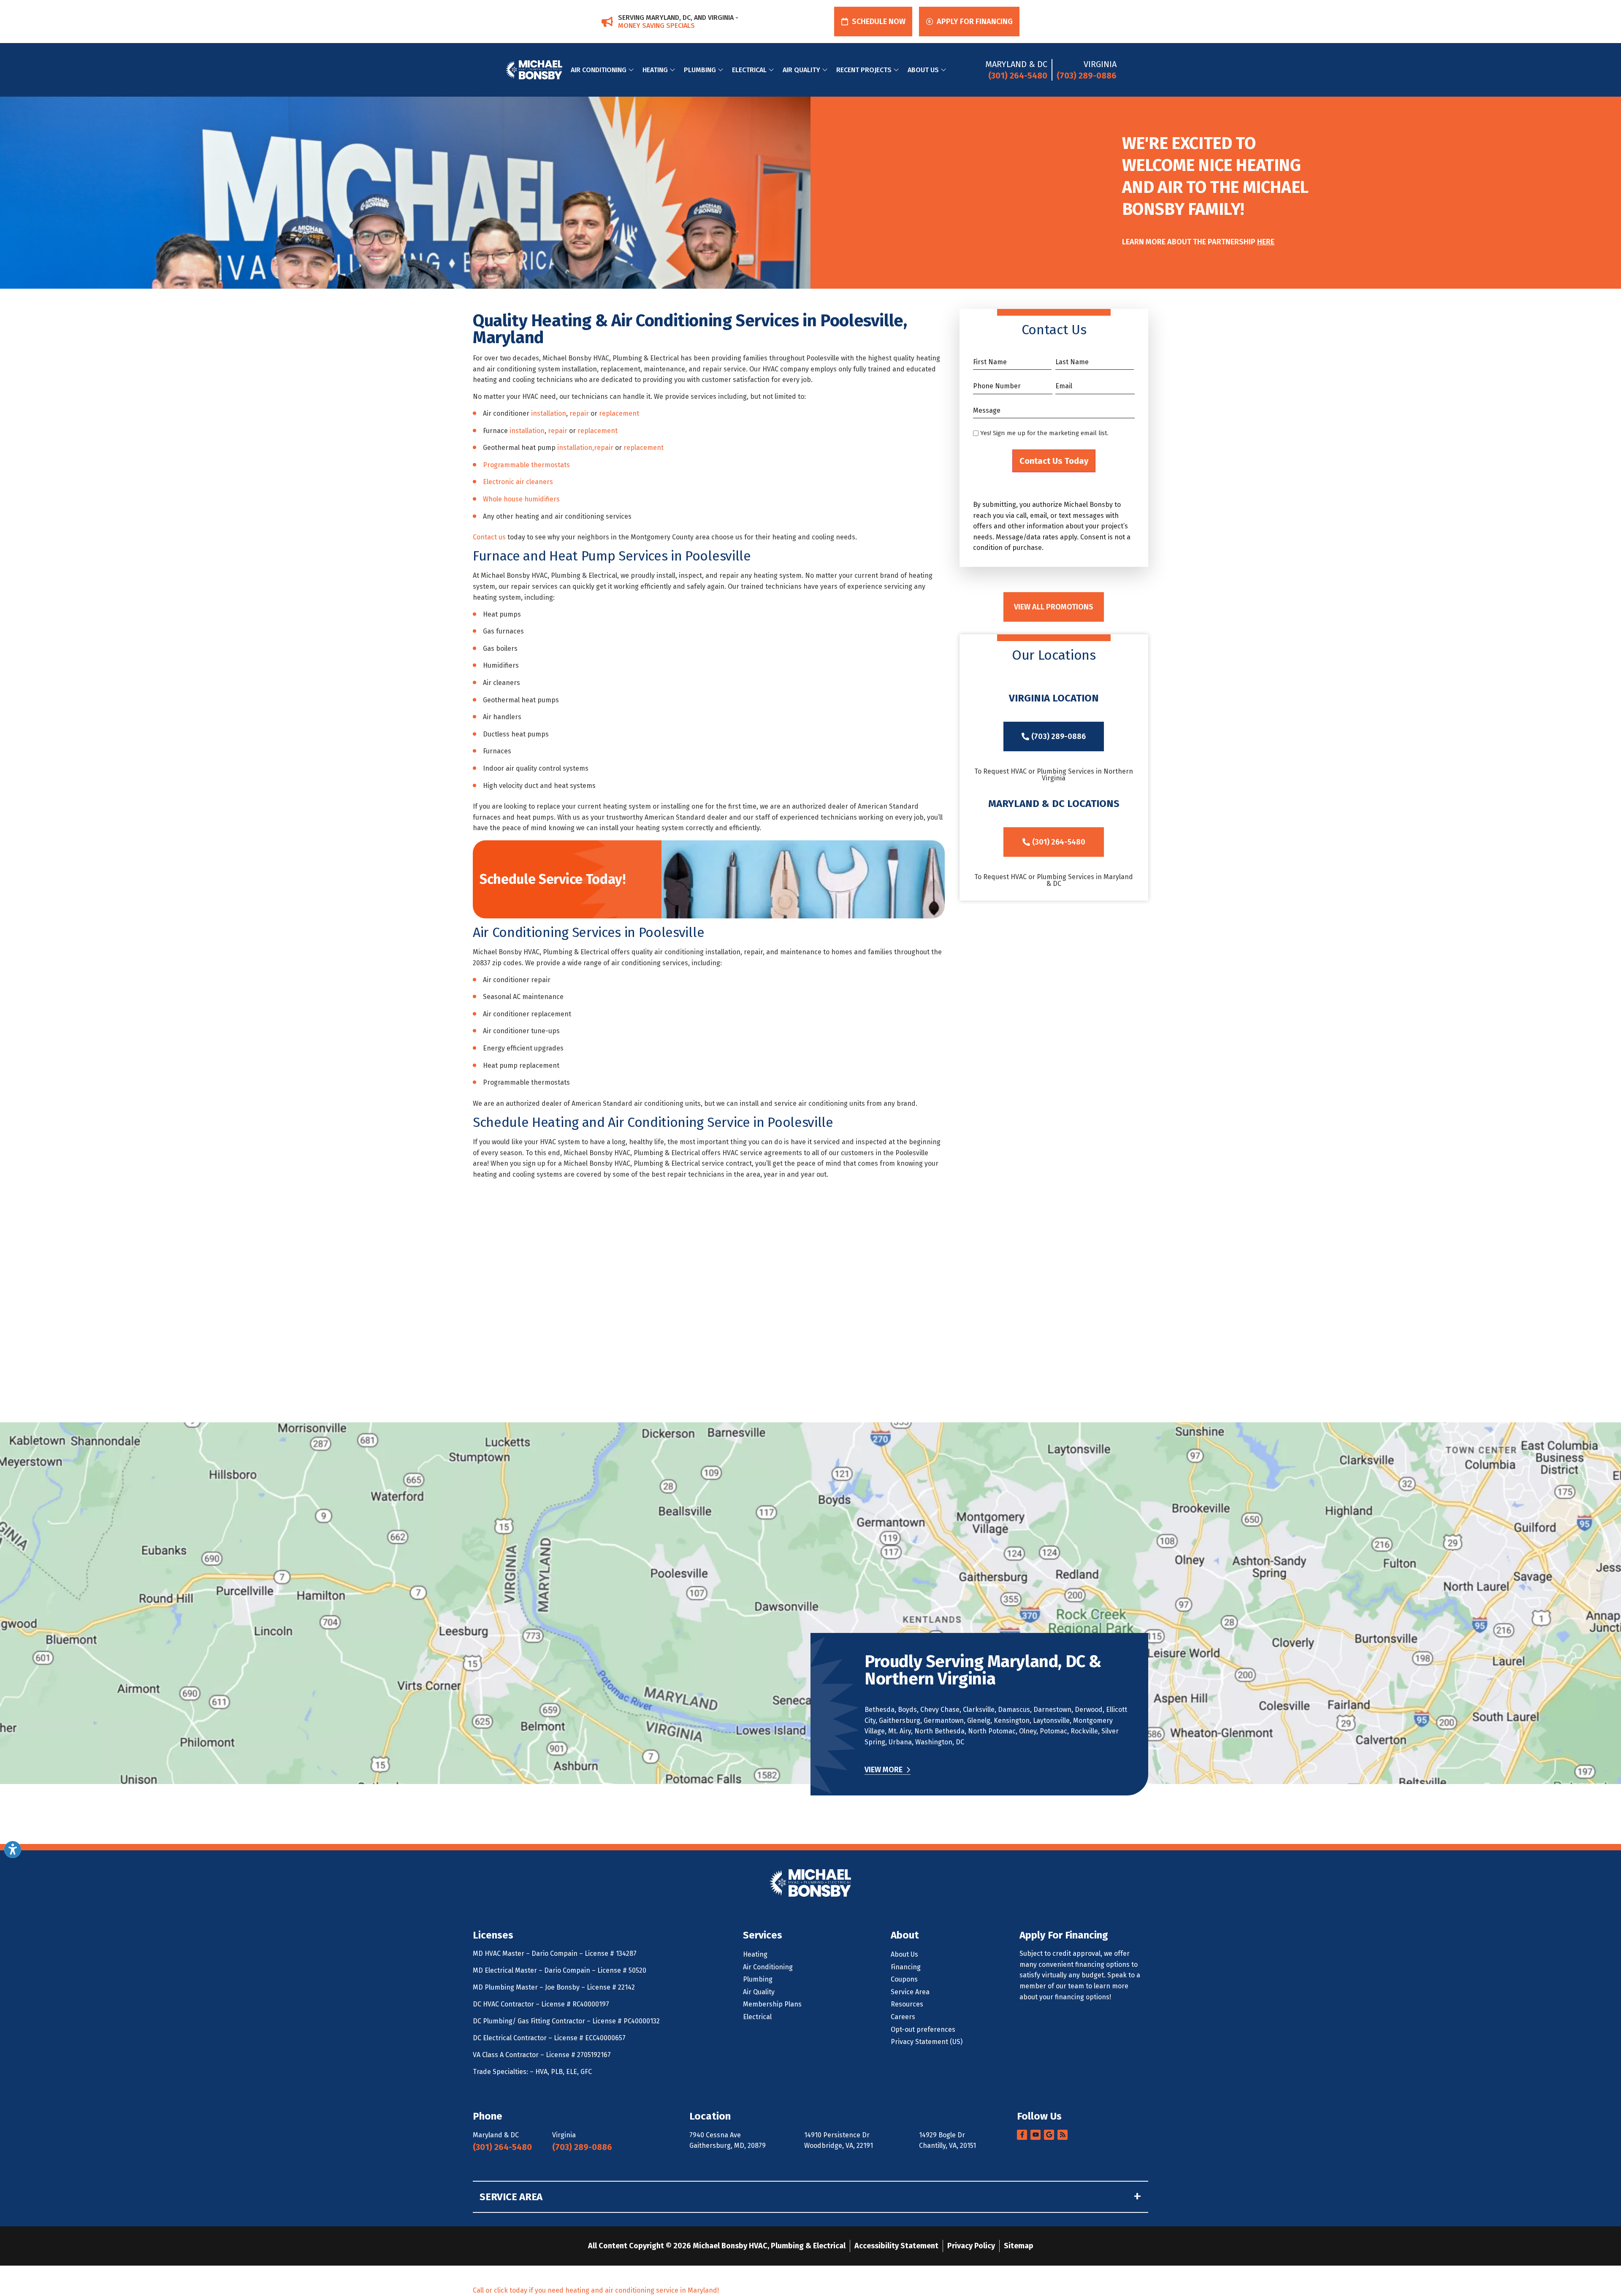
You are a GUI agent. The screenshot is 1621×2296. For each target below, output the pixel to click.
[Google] (1049, 2135)
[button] (873, 22)
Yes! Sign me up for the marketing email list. (1044, 433)
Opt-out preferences (923, 2029)
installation (549, 413)
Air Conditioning (599, 70)
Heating (655, 70)
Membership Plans (772, 2004)
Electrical (749, 70)
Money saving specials (656, 26)
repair (579, 413)
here (1266, 242)
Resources (907, 2004)
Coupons (904, 1979)
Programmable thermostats (526, 465)
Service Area (910, 1992)
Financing (906, 1967)
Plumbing (700, 70)
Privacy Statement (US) (927, 2042)
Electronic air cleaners (518, 482)
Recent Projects (864, 70)
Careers (903, 2017)
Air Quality (801, 70)
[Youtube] (1035, 2135)
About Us (923, 70)
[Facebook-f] (1022, 2135)
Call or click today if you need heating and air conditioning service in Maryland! (596, 2290)
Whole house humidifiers (521, 499)
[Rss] (1063, 2135)
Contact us (489, 537)
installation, (576, 448)
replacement (619, 413)
